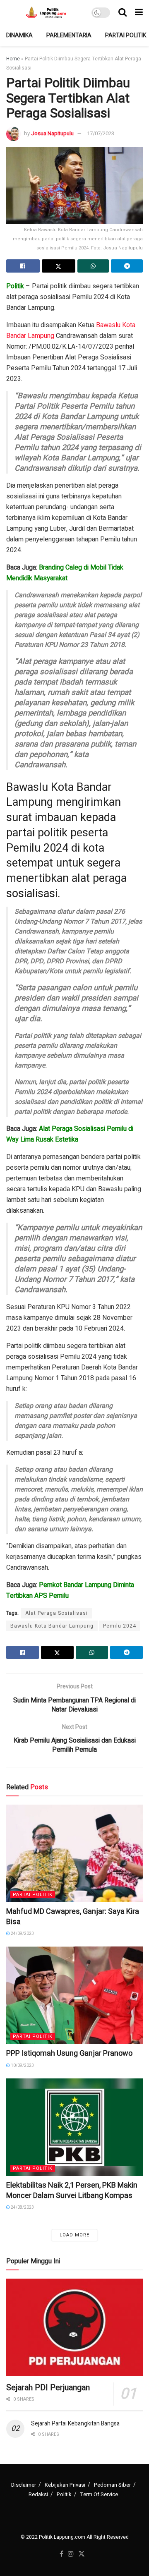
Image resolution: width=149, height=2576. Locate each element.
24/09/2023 (22, 1934)
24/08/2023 (22, 2207)
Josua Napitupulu (52, 133)
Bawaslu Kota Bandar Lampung (52, 1626)
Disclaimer (24, 2485)
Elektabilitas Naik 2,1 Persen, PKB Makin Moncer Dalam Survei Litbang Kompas (72, 2191)
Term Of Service (99, 2494)
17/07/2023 (101, 133)
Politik (64, 2494)
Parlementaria (69, 35)
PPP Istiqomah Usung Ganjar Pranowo (69, 2053)
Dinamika (19, 35)
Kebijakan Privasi (65, 2485)
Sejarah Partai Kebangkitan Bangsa (75, 2424)
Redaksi (38, 2494)
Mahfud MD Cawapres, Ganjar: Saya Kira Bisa (73, 1917)
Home (13, 59)
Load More (74, 2235)
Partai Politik (126, 35)
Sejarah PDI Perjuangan (48, 2388)
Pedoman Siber (112, 2485)
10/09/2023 (22, 2066)
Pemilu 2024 (120, 1626)
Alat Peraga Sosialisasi (56, 1613)
